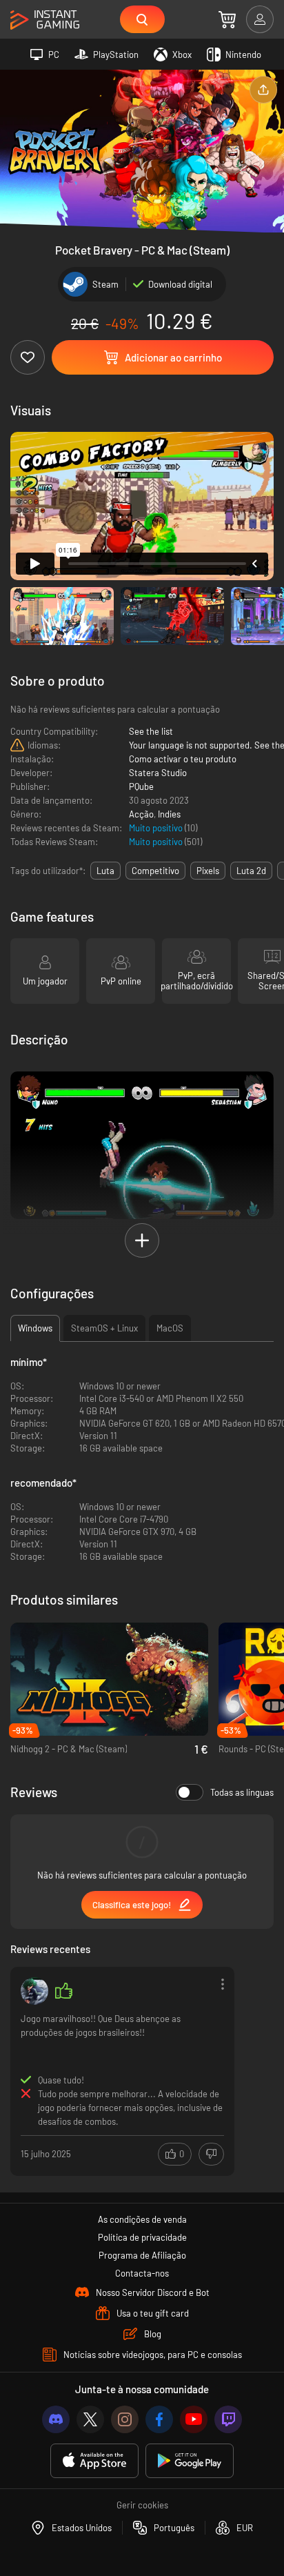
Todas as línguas (242, 1792)
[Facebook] (159, 2419)
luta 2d (251, 871)
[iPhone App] (94, 2461)
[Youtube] (194, 2419)
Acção (141, 814)
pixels (208, 871)
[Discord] (56, 2419)
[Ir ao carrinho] (227, 19)
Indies (169, 814)
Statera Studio (158, 773)
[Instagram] (125, 2419)
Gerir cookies (142, 2505)
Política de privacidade (142, 2237)
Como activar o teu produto (183, 759)
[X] (90, 2419)
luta (105, 871)
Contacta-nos (142, 2273)
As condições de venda (142, 2219)
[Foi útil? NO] (211, 2154)
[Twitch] (228, 2419)
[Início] (45, 20)
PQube (141, 786)
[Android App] (190, 2461)
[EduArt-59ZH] (34, 1991)
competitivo (155, 871)
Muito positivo (157, 828)
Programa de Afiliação (142, 2255)
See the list (151, 731)
